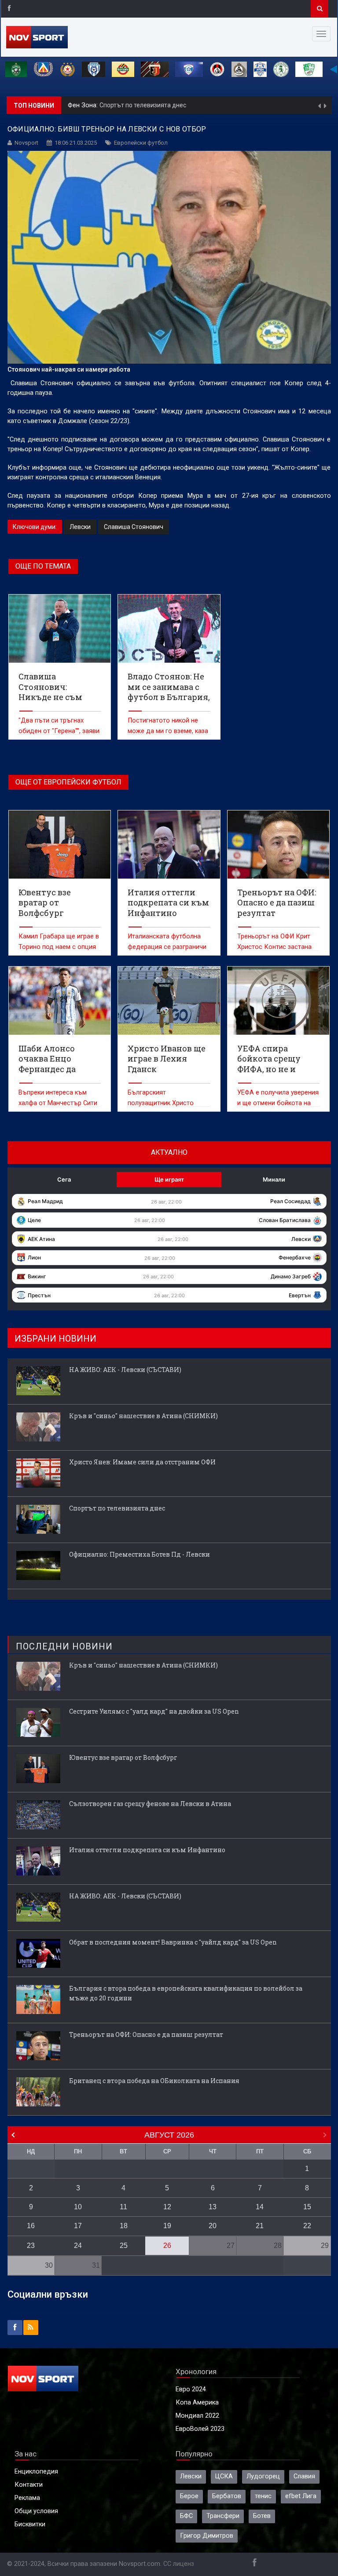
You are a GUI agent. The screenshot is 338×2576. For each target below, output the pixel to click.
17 (78, 2226)
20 (213, 2226)
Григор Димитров (207, 2536)
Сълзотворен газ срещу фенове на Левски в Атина (150, 1804)
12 (167, 2207)
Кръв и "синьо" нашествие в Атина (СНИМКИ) (143, 1416)
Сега (64, 1179)
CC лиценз (179, 2564)
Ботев (262, 2516)
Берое (189, 2496)
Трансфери (223, 2516)
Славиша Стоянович (134, 527)
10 (78, 2207)
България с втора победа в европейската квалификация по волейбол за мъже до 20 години (186, 1993)
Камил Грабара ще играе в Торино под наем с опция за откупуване (59, 947)
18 (124, 2226)
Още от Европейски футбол (68, 782)
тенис (263, 2496)
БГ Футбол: (85, 105)
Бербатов (227, 2496)
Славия (304, 2476)
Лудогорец (263, 2476)
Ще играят (169, 1179)
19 (167, 2226)
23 (31, 2246)
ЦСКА (224, 2476)
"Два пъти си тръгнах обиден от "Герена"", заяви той (59, 731)
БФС (186, 2516)
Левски (80, 527)
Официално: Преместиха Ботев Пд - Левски (166, 105)
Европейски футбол (141, 143)
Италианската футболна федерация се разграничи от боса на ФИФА (167, 947)
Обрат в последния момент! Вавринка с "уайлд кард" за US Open (173, 1942)
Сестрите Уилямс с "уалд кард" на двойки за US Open (154, 1711)
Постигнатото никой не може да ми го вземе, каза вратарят (168, 731)
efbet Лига (301, 2496)
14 (260, 2207)
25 (124, 2246)
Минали (274, 1179)
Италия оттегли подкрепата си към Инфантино (147, 1850)
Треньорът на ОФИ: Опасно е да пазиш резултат (146, 2034)
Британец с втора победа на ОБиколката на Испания (154, 2081)
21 (260, 2226)
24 (78, 2246)
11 (123, 2207)
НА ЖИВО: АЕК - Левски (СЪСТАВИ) (125, 1370)
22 (307, 2226)
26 (167, 2246)
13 (213, 2207)
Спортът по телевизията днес (117, 1508)
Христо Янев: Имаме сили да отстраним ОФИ (142, 1462)
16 (31, 2226)
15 (307, 2207)
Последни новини (64, 1646)
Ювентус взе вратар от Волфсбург (123, 1757)
